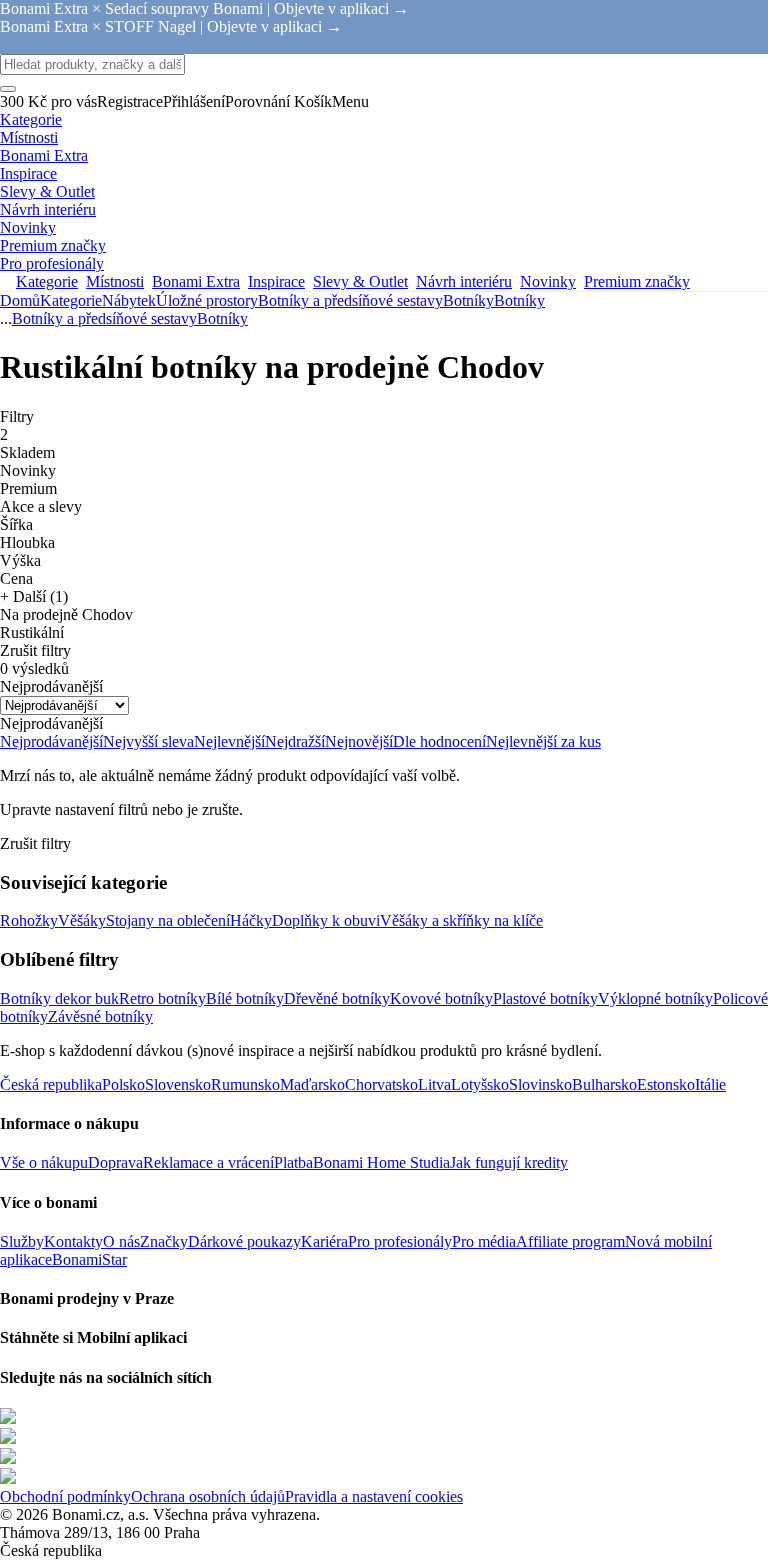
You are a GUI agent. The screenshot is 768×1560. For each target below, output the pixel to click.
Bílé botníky (245, 998)
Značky (164, 1241)
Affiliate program (570, 1241)
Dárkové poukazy (244, 1241)
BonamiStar (89, 1259)
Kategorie (71, 300)
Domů (20, 300)
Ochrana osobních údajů (208, 1496)
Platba (293, 1162)
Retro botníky (162, 998)
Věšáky (82, 920)
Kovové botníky (441, 998)
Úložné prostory (207, 300)
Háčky (251, 920)
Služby (22, 1241)
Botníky (519, 300)
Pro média (484, 1241)
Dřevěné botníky (337, 998)
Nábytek (129, 300)
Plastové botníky (545, 998)
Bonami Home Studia (381, 1162)
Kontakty (73, 1241)
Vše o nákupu (44, 1162)
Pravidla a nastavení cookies (374, 1496)
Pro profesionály (400, 1241)
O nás (121, 1241)
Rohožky (29, 920)
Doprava (115, 1162)
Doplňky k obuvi (326, 920)
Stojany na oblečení (168, 920)
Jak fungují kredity (509, 1162)
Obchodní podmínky (65, 1496)
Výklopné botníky (655, 998)
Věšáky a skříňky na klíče (461, 920)
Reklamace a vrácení (208, 1162)
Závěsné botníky (100, 1016)
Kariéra (324, 1241)
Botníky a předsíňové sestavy (350, 300)
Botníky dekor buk (59, 998)
